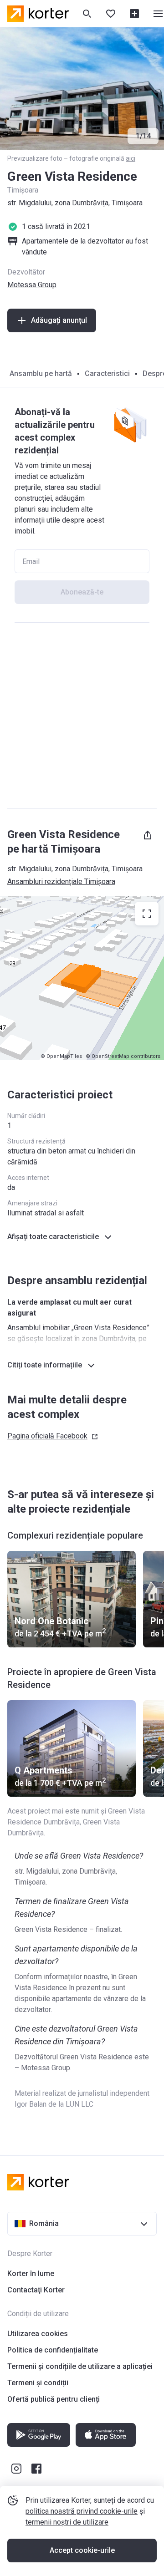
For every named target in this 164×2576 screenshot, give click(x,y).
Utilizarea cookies (38, 2334)
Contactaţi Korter (36, 2290)
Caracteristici (107, 373)
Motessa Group (32, 285)
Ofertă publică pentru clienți (54, 2399)
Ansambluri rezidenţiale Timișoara (61, 882)
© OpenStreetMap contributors (123, 1056)
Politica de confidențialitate (53, 2350)
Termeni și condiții (38, 2383)
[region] (82, 978)
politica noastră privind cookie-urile (82, 2511)
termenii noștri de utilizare (67, 2522)
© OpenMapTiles (61, 1056)
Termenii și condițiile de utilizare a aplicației (80, 2366)
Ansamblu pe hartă (41, 373)
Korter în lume (31, 2274)
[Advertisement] (82, 716)
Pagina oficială (47, 1436)
